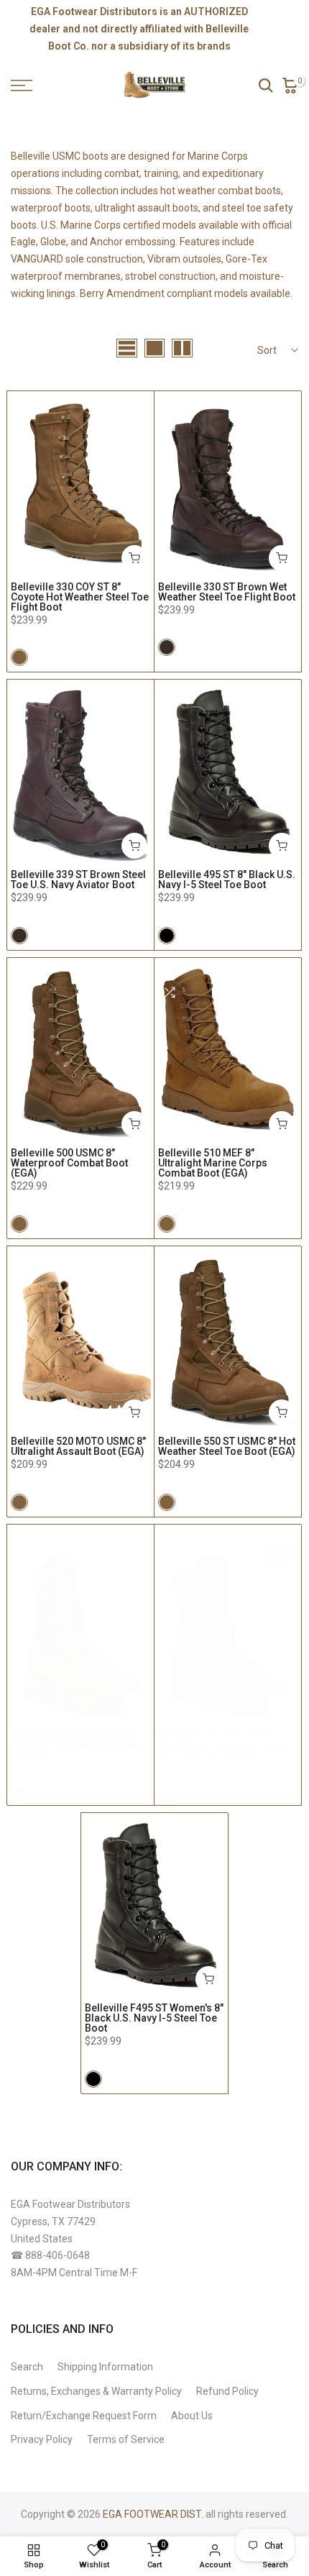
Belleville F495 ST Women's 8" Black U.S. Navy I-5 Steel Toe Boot (154, 2018)
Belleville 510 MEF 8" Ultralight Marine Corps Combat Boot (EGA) (213, 1163)
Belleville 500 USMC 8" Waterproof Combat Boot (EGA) (69, 1163)
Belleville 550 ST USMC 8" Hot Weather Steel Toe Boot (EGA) (227, 1446)
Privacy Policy (42, 2439)
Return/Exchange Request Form (84, 2416)
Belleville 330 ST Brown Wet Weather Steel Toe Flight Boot (227, 592)
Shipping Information (105, 2367)
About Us (192, 2416)
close (286, 29)
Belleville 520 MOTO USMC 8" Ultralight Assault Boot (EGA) (78, 1446)
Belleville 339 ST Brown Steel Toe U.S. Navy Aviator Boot (78, 880)
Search (27, 2367)
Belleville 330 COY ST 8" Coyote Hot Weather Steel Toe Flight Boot (80, 597)
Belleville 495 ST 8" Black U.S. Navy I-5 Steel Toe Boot (227, 880)
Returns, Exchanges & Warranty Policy (96, 2391)
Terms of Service (126, 2439)
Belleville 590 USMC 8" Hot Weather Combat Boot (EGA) (76, 1739)
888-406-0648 (57, 2255)
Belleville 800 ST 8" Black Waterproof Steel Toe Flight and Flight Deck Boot (222, 1744)
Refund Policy (227, 2391)
